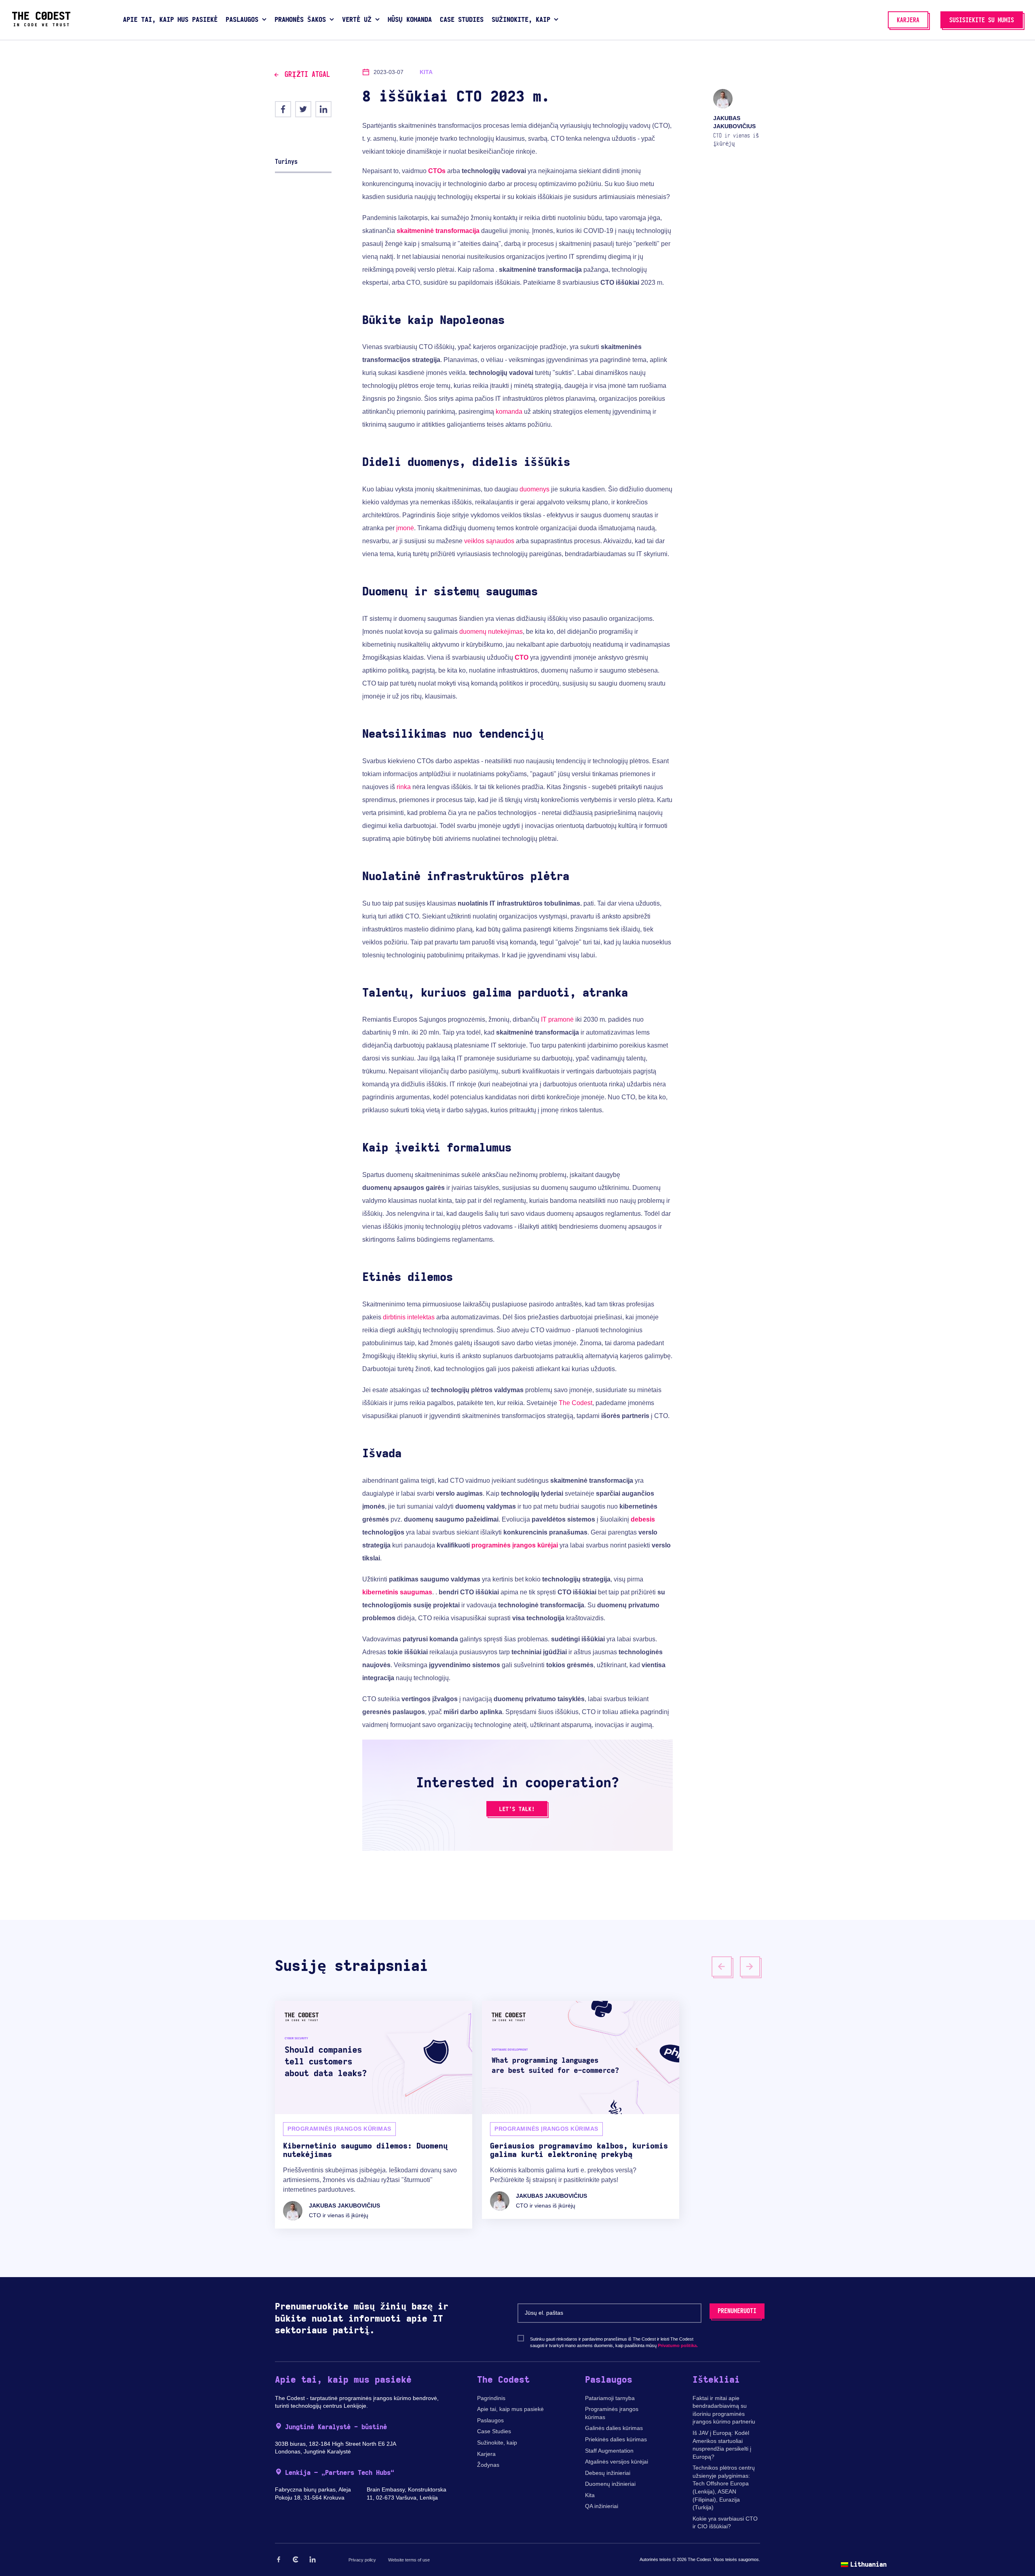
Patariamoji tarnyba (610, 2398)
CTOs (437, 171)
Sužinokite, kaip (497, 2443)
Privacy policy (362, 2560)
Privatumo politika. (678, 2345)
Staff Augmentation (609, 2451)
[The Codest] (41, 24)
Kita (590, 2495)
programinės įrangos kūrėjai (515, 1545)
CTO (522, 657)
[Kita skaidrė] (750, 1966)
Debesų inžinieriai (608, 2473)
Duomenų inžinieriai (610, 2484)
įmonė (405, 528)
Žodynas (488, 2465)
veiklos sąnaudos (489, 541)
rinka (404, 787)
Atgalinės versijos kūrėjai (617, 2462)
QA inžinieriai (602, 2506)
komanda (509, 412)
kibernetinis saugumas (397, 1592)
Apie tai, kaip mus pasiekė (510, 2409)
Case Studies (494, 2431)
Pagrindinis (491, 2398)
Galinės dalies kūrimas (614, 2428)
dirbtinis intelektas (409, 1317)
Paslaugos (490, 2420)
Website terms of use (409, 2560)
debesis (643, 1519)
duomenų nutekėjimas (491, 632)
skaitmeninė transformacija (438, 231)
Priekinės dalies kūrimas (616, 2439)
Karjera (486, 2454)
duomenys (534, 489)
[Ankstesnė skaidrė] (722, 1966)
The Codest (576, 1403)
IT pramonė (557, 1019)
